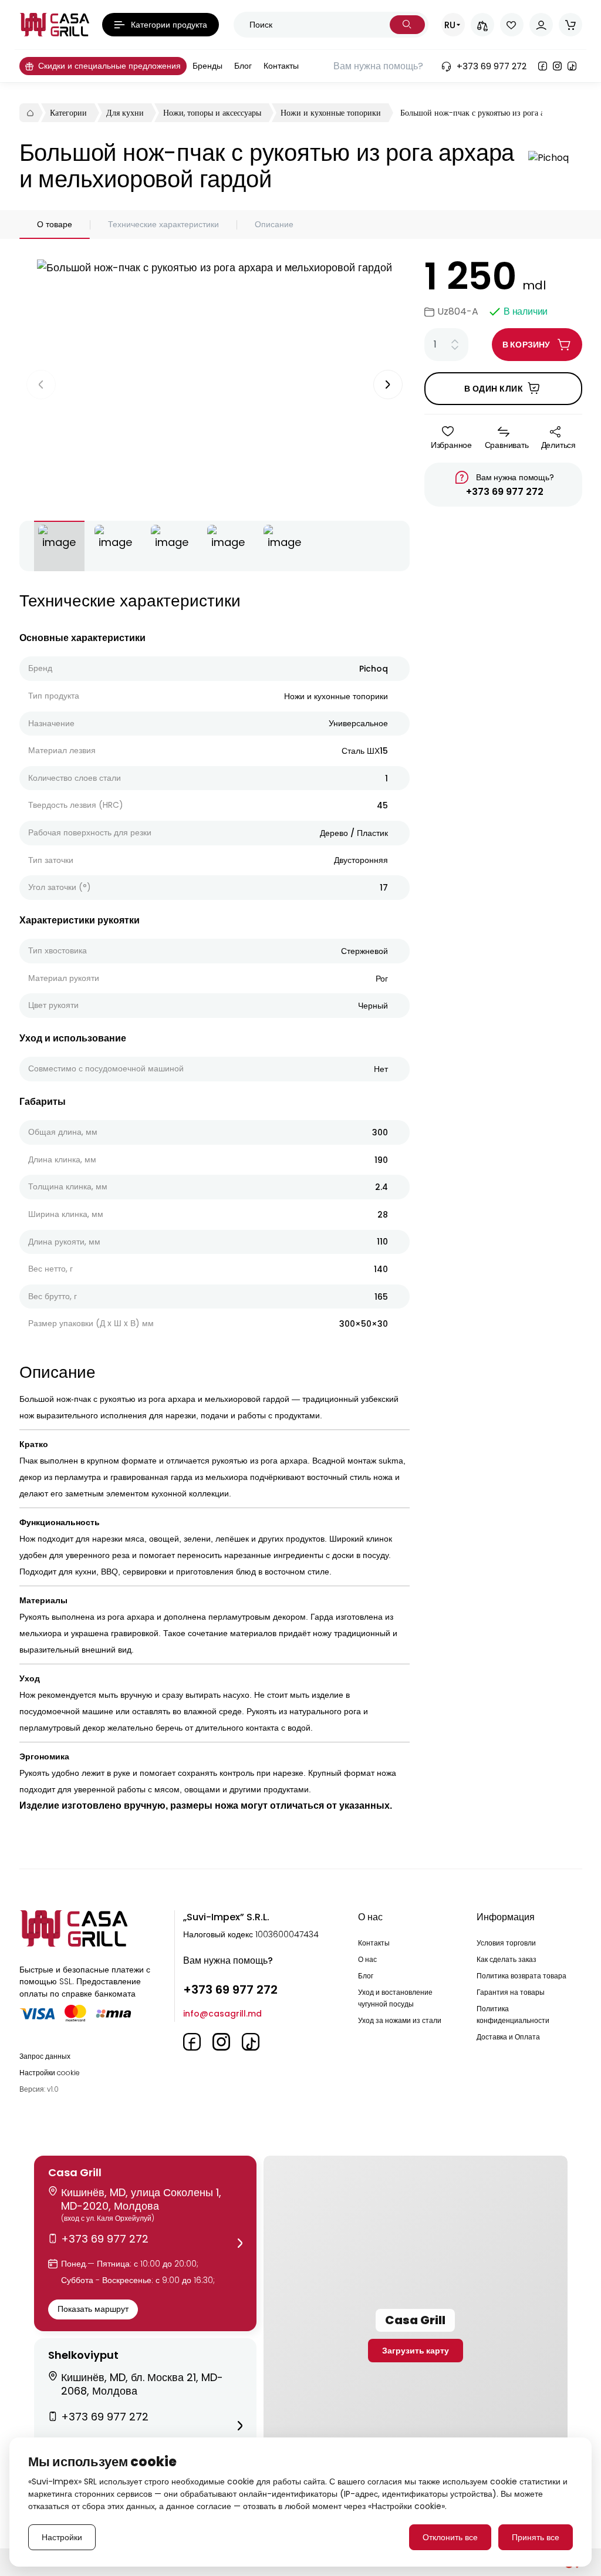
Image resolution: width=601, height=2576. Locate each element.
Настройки (62, 2537)
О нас (367, 1959)
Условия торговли (506, 1943)
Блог (366, 1976)
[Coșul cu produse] (570, 25)
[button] (145, 2243)
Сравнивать (507, 445)
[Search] (407, 25)
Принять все (536, 2537)
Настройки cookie (50, 2073)
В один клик (494, 389)
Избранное (451, 445)
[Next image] (388, 385)
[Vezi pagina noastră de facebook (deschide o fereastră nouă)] (543, 66)
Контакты (374, 1943)
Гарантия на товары (511, 1992)
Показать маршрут (93, 2309)
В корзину (526, 345)
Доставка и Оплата (508, 2037)
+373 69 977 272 (505, 492)
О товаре (55, 224)
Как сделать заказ (507, 1959)
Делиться (558, 445)
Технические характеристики (163, 224)
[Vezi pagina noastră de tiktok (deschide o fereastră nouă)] (572, 66)
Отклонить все (450, 2537)
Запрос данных (45, 2056)
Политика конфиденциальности (513, 2014)
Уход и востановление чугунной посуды (395, 1998)
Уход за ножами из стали (400, 2020)
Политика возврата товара (521, 1976)
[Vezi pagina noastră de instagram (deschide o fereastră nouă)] (557, 66)
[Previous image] (41, 385)
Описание (274, 224)
